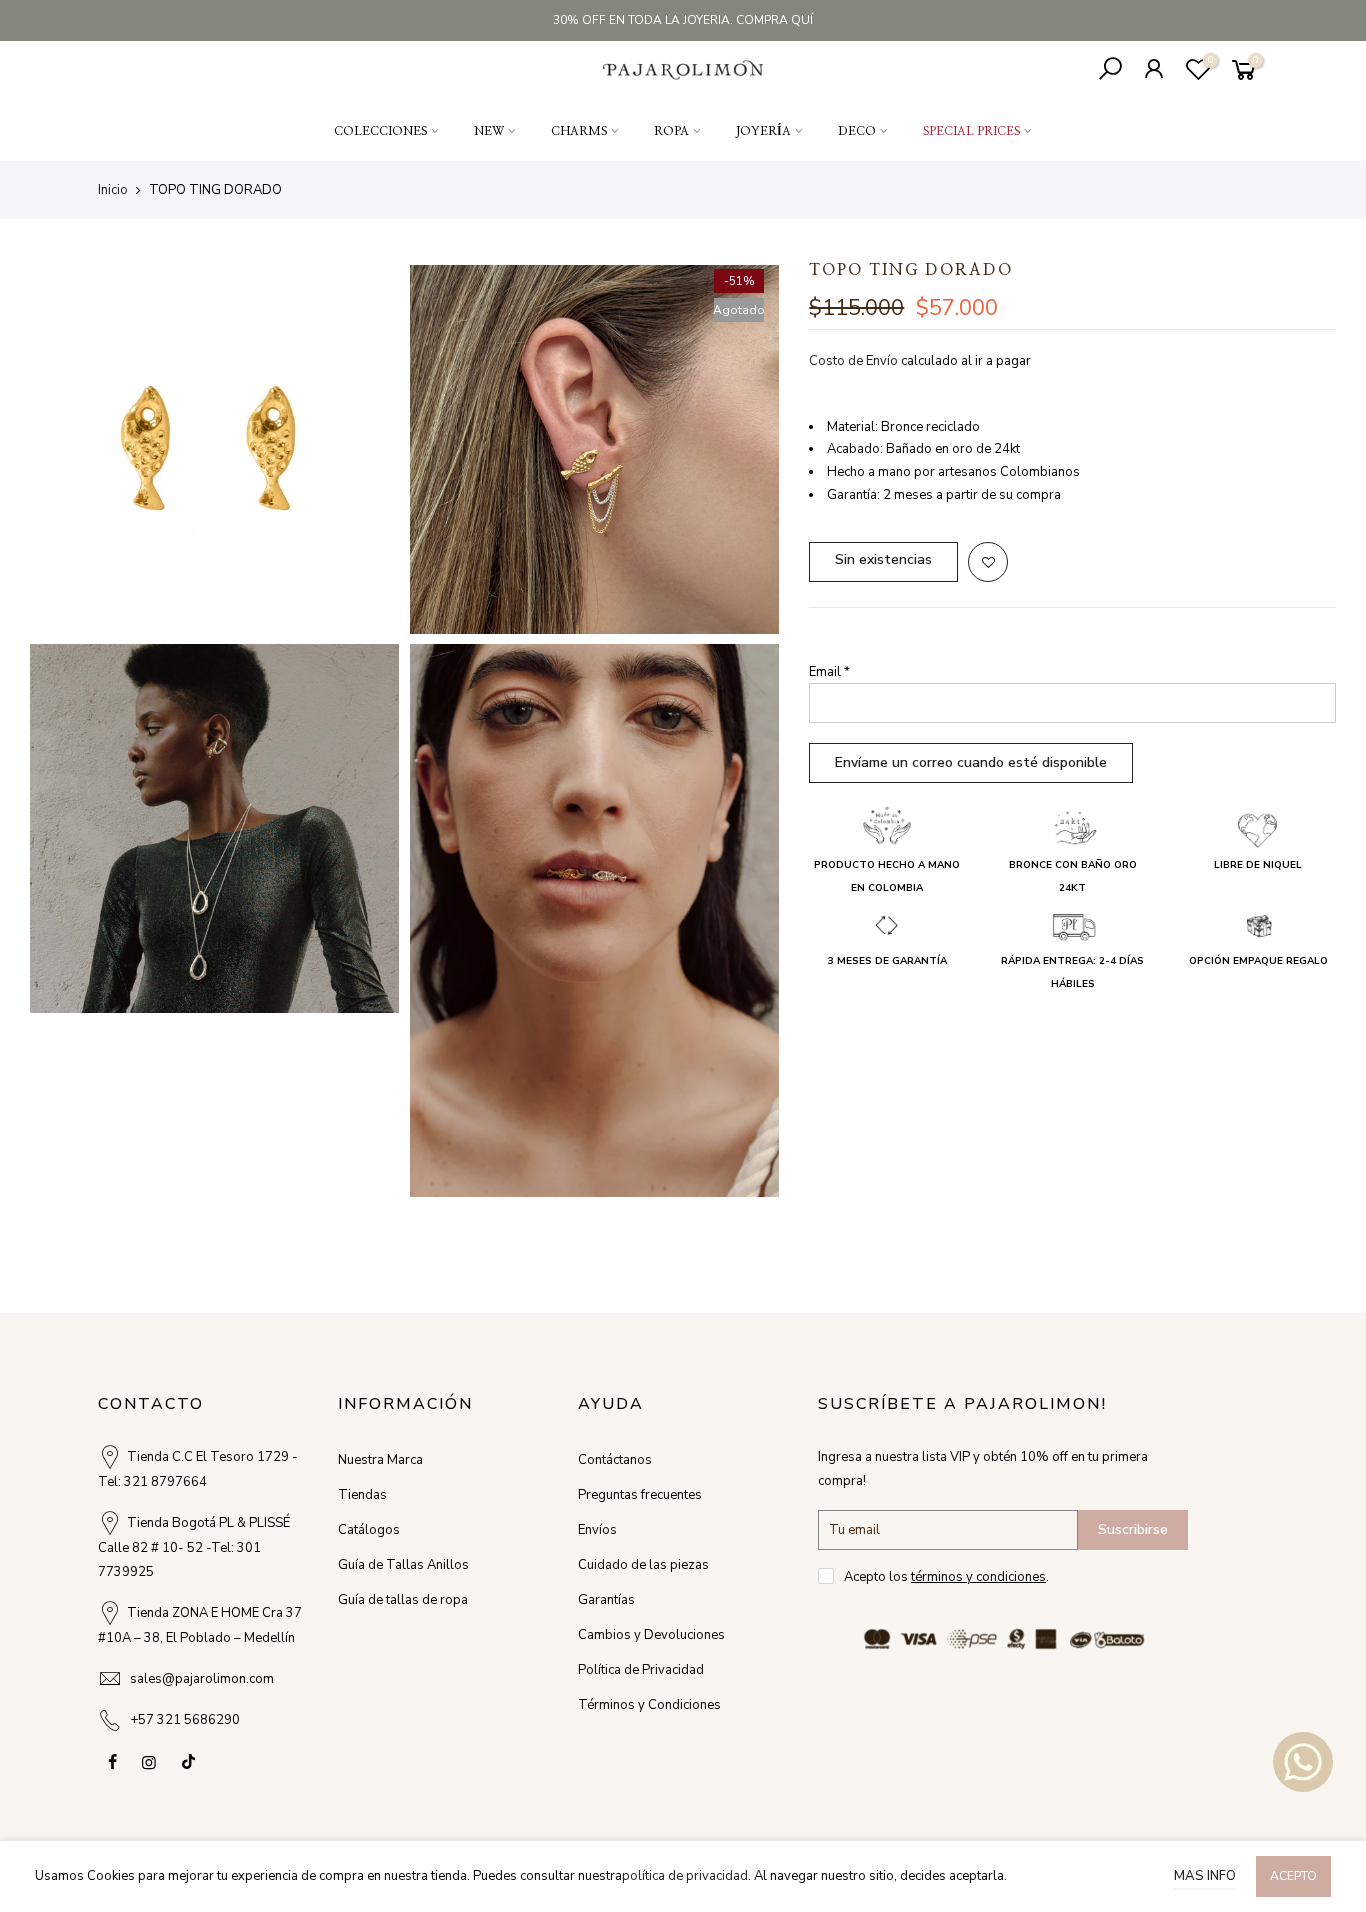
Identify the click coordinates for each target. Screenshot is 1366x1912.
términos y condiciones (978, 1577)
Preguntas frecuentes (640, 1495)
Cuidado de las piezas (643, 1565)
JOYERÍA (763, 131)
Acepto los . (946, 1577)
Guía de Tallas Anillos (403, 1565)
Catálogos (369, 1530)
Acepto (1293, 1876)
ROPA (671, 131)
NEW (489, 131)
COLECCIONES (380, 131)
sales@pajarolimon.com (202, 1679)
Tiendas (362, 1495)
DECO (857, 131)
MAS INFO (1205, 1876)
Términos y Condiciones (649, 1705)
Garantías (606, 1600)
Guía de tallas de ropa (403, 1600)
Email (829, 672)
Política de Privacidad (641, 1670)
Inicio (113, 190)
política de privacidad (685, 1876)
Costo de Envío (853, 361)
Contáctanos (615, 1460)
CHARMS (579, 131)
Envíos (597, 1530)
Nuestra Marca (380, 1460)
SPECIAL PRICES (971, 131)
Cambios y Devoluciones (651, 1635)
